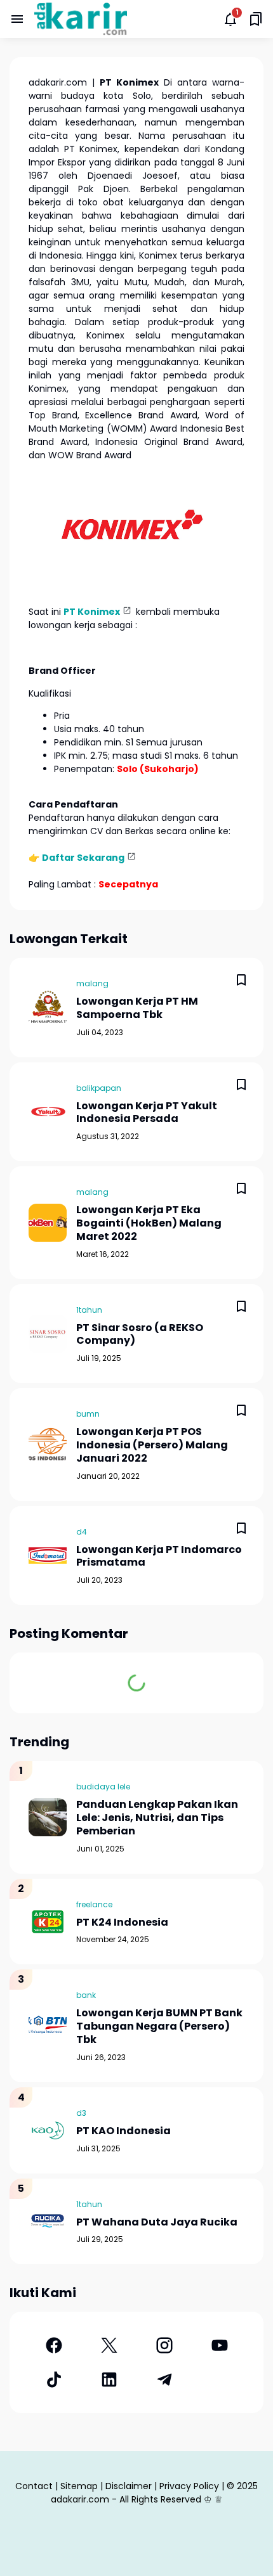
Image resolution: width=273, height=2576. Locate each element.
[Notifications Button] (230, 19)
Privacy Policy (189, 2486)
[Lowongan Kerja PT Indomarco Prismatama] (48, 1555)
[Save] (241, 980)
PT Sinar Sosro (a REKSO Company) (140, 1335)
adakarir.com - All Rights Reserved (126, 2499)
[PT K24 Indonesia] (48, 1922)
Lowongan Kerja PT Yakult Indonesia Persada (147, 1113)
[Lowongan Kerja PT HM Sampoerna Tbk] (48, 1007)
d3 (81, 2113)
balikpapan (99, 1088)
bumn (88, 1414)
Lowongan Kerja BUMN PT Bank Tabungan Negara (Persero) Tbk (159, 2026)
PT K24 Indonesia (122, 1923)
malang (92, 983)
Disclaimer (129, 2486)
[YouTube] (219, 2345)
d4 (82, 1532)
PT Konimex (92, 612)
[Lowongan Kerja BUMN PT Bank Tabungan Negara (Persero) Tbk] (48, 2026)
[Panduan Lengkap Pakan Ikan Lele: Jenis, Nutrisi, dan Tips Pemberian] (48, 1817)
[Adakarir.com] (81, 19)
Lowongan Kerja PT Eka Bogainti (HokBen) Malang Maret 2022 (149, 1223)
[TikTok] (54, 2380)
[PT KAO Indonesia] (48, 2130)
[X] (109, 2345)
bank (86, 1995)
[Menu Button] (17, 19)
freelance (94, 1904)
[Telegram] (164, 2380)
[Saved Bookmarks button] (256, 19)
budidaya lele (103, 1787)
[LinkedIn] (109, 2380)
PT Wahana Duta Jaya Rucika (157, 2223)
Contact (34, 2486)
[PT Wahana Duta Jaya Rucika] (48, 2221)
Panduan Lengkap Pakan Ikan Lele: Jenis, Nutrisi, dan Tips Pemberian (157, 1818)
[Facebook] (54, 2345)
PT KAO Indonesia (123, 2131)
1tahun (89, 1310)
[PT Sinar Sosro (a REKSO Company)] (48, 1334)
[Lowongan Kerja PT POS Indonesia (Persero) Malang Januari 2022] (48, 1445)
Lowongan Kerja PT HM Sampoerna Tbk (137, 1008)
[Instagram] (164, 2345)
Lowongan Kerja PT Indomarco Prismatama (159, 1557)
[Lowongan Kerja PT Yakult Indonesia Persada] (48, 1112)
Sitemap (79, 2486)
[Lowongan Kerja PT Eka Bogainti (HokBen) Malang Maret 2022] (48, 1223)
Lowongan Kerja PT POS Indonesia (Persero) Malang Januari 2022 (152, 1445)
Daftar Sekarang (83, 858)
